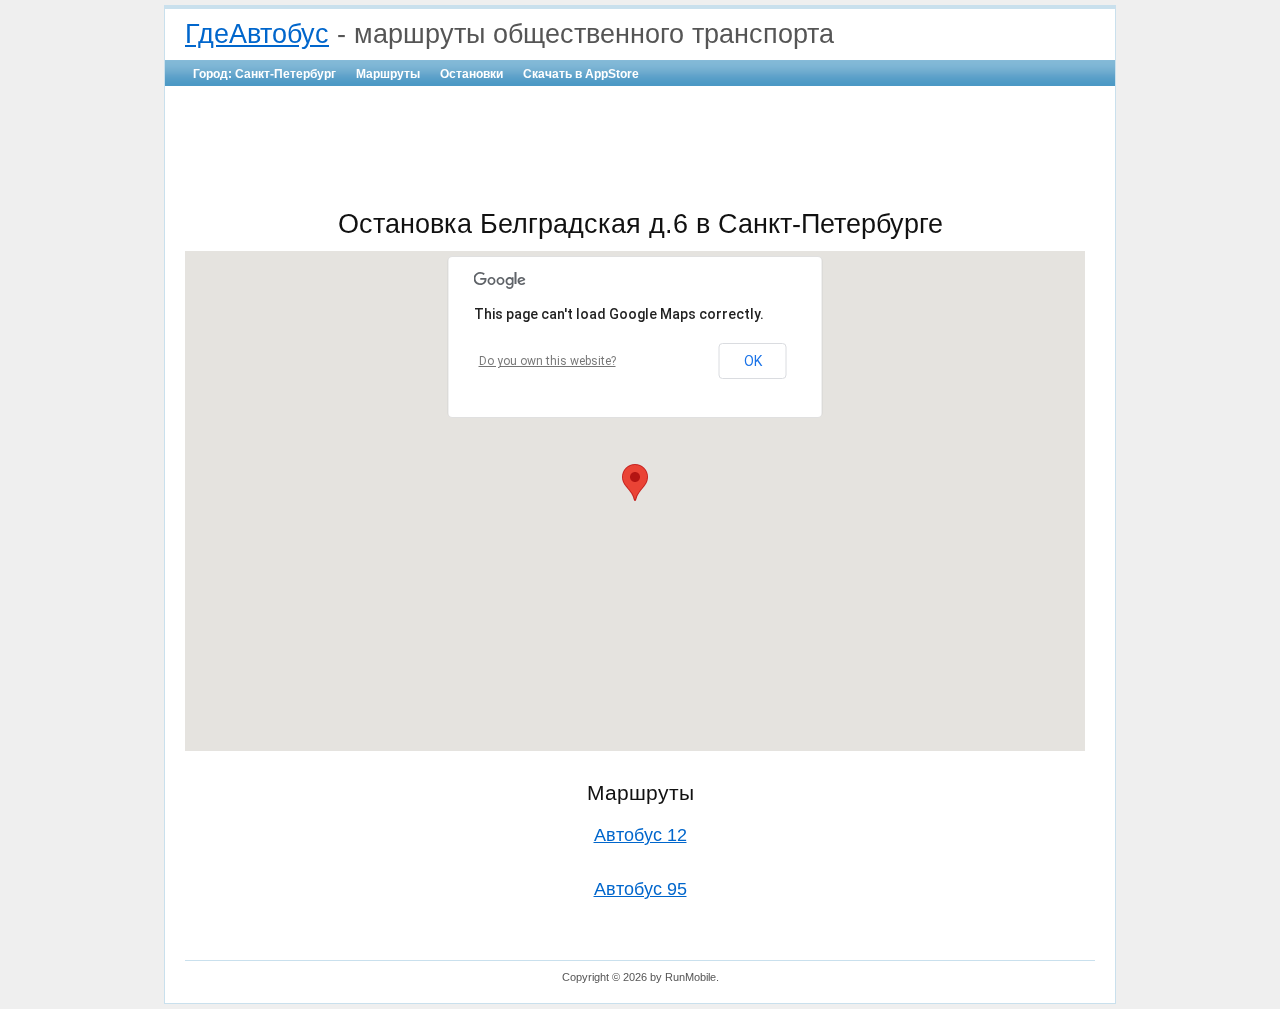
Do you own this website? (547, 361)
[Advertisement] (640, 146)
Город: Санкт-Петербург (264, 74)
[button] (635, 482)
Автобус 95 (640, 889)
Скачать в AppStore (581, 74)
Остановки (471, 74)
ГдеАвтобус (257, 34)
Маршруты (388, 74)
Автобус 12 (640, 835)
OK (753, 361)
